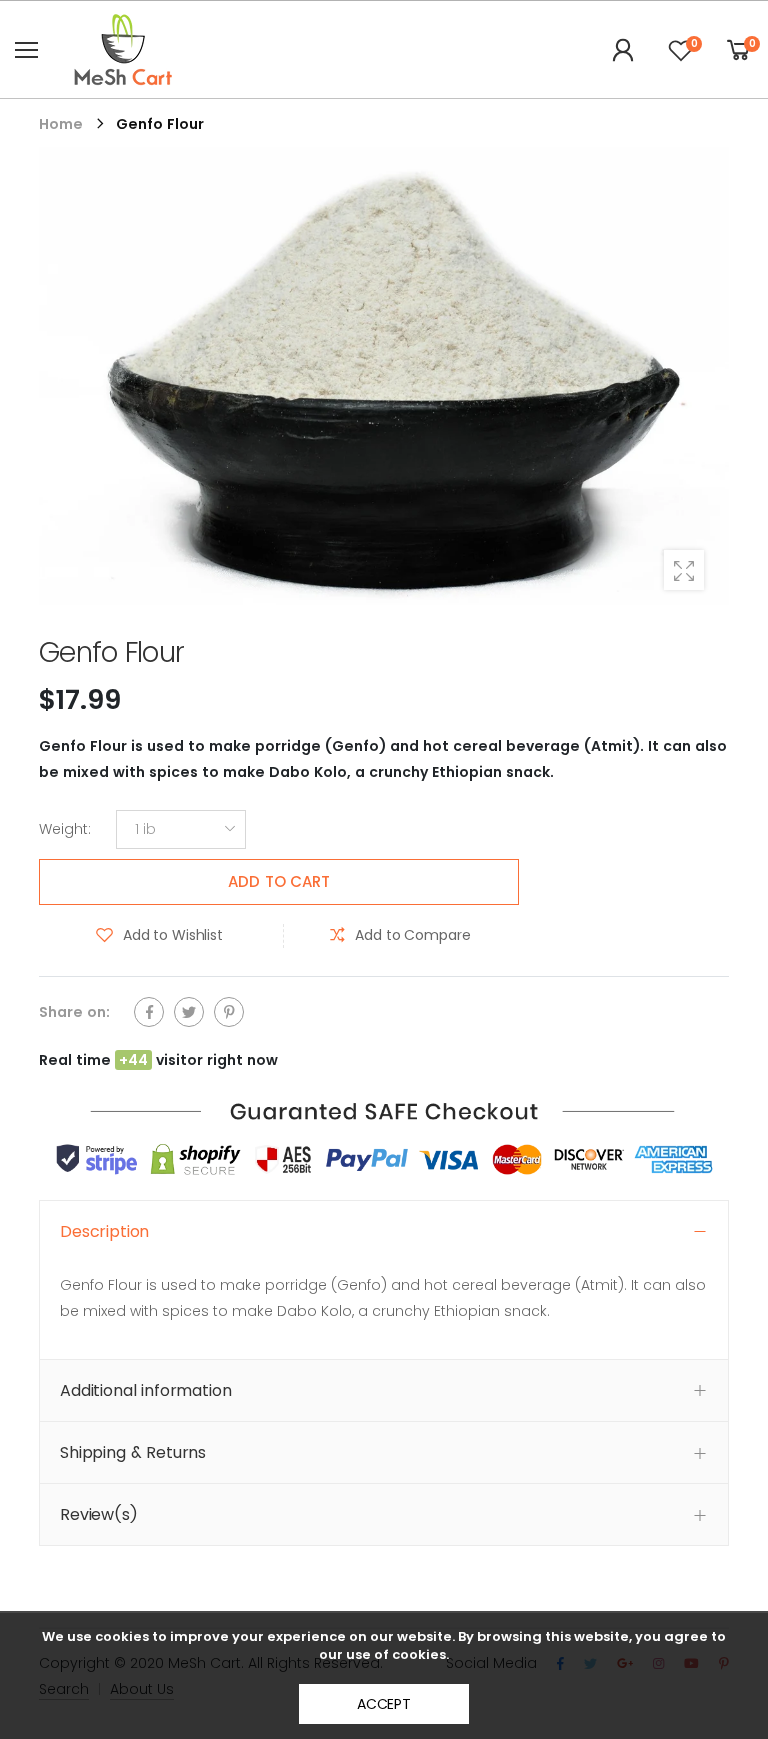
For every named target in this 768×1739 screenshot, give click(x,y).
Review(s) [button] (99, 1514)
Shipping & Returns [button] (133, 1452)
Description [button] (104, 1231)
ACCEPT (384, 1704)
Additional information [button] (145, 1390)
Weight (65, 830)
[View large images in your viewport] (684, 570)
